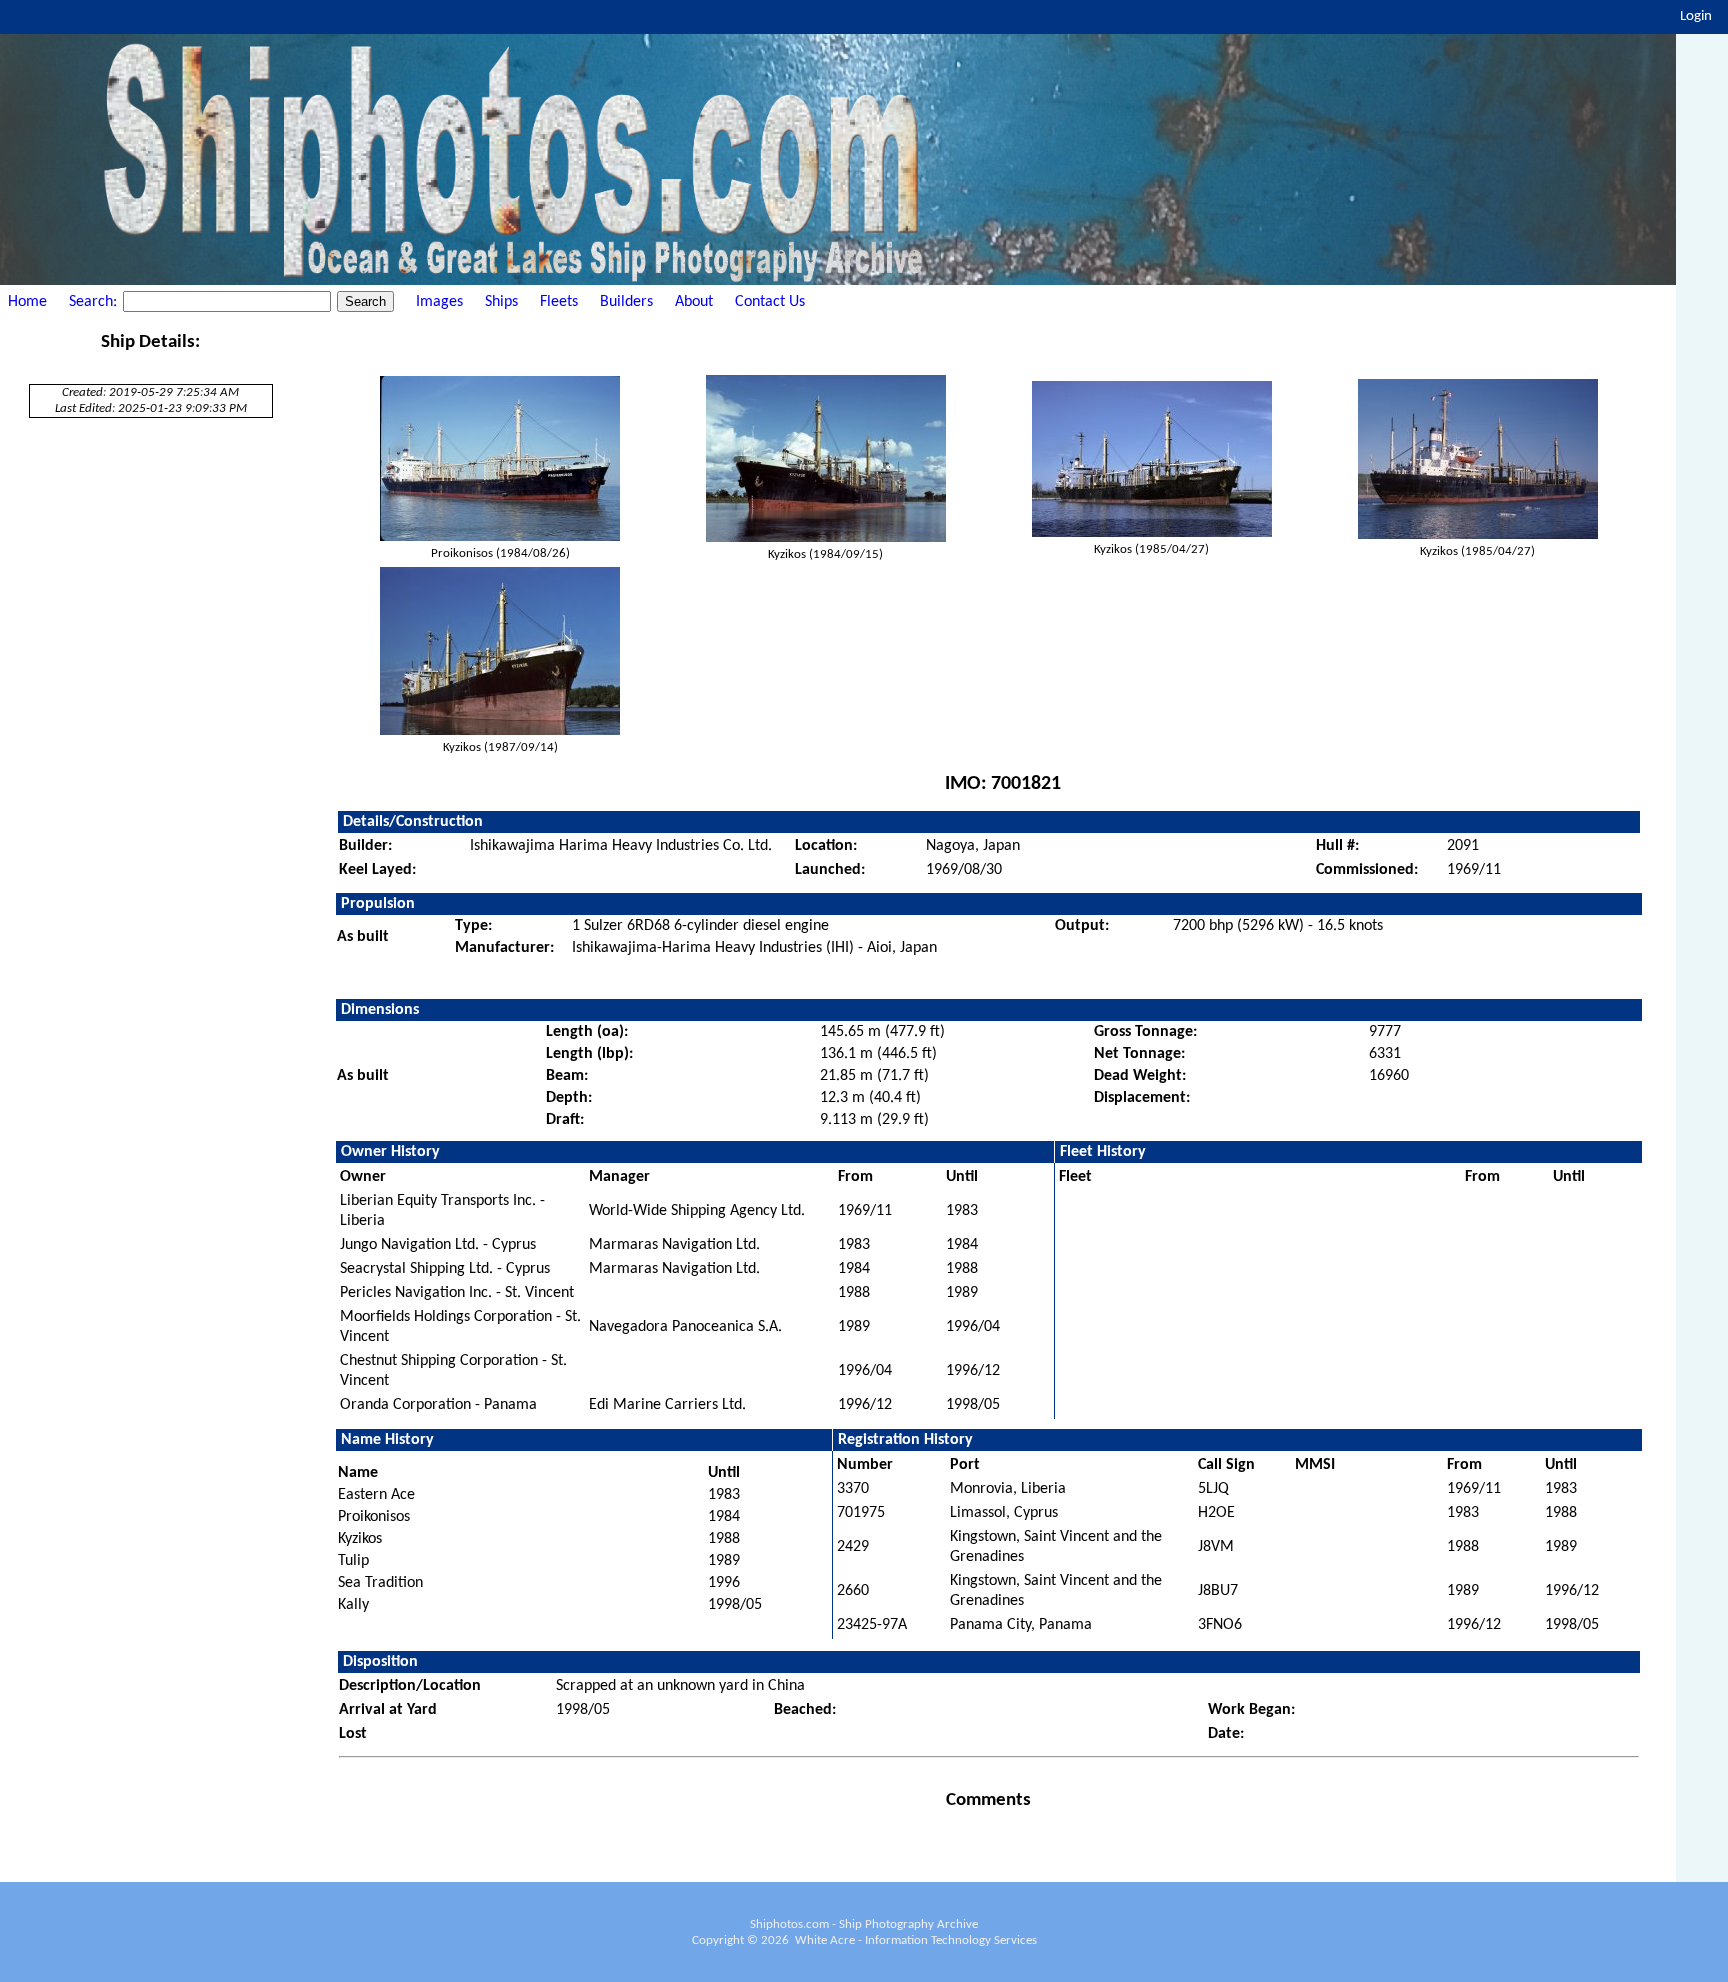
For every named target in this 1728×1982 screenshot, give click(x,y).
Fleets (559, 302)
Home (27, 302)
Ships (501, 302)
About (694, 302)
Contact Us (770, 302)
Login (1696, 16)
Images (439, 302)
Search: (95, 302)
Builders (626, 302)
